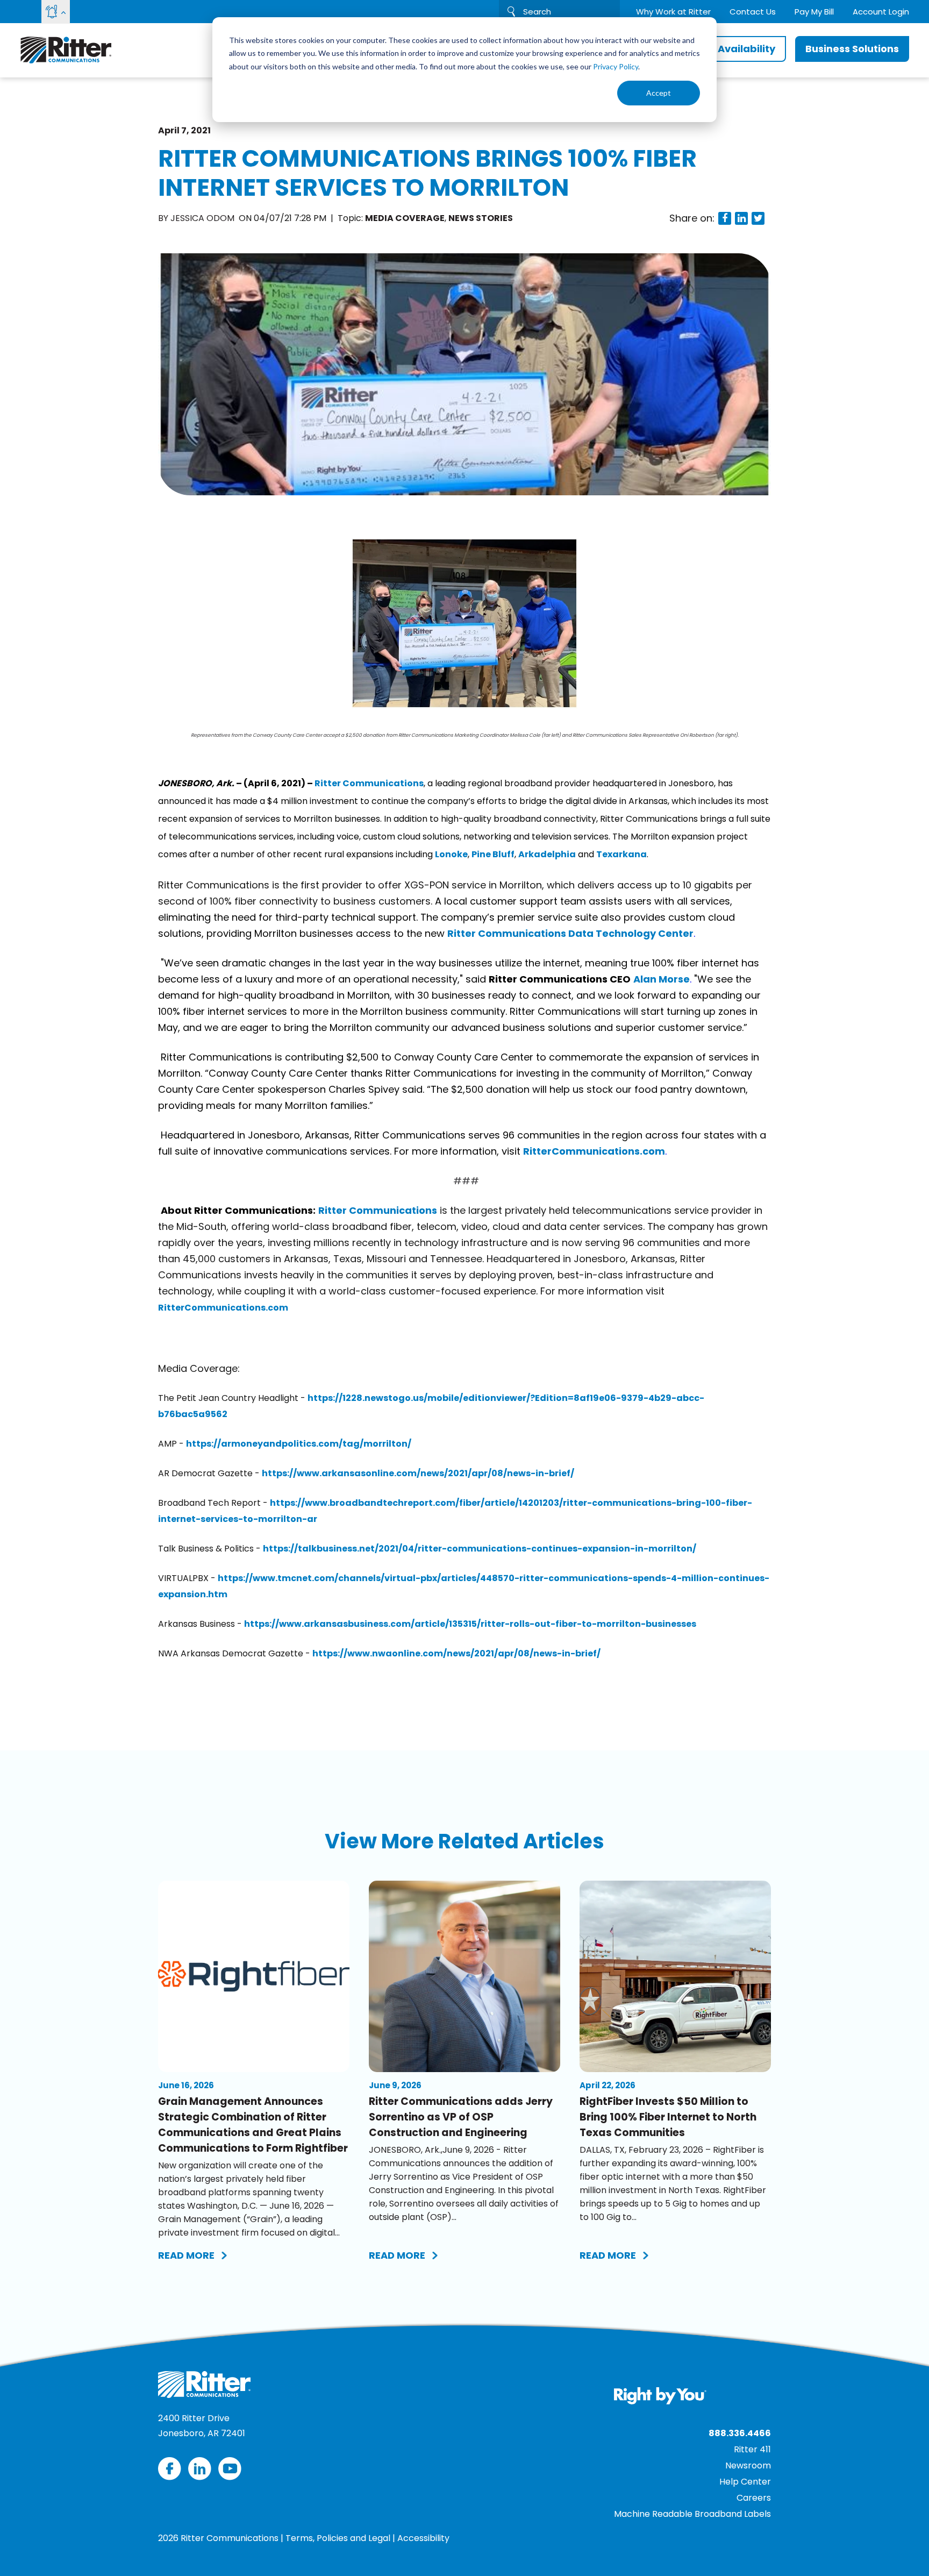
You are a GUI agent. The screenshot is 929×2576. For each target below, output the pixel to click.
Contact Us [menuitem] (753, 12)
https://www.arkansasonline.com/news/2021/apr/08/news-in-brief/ (418, 1473)
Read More (186, 2255)
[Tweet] (758, 218)
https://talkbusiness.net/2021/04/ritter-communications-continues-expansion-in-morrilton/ (480, 1549)
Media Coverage (405, 218)
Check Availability (729, 49)
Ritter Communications (369, 783)
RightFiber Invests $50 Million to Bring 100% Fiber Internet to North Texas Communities (668, 2117)
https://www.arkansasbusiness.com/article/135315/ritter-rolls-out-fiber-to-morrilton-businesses (470, 1624)
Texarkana (621, 854)
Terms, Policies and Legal (338, 2538)
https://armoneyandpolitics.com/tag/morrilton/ (299, 1444)
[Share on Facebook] (725, 218)
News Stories (481, 218)
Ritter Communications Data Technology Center (570, 933)
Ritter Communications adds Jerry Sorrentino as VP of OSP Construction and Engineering (461, 2117)
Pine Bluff (493, 854)
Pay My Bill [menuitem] (814, 12)
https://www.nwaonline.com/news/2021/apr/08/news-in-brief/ (456, 1653)
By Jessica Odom (197, 218)
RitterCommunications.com (594, 1151)
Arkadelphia (547, 854)
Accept (659, 93)
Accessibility (423, 2538)
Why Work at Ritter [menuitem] (673, 12)
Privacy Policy (616, 66)
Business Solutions (852, 49)
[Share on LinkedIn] (741, 218)
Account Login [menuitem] (881, 12)
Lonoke (451, 854)
